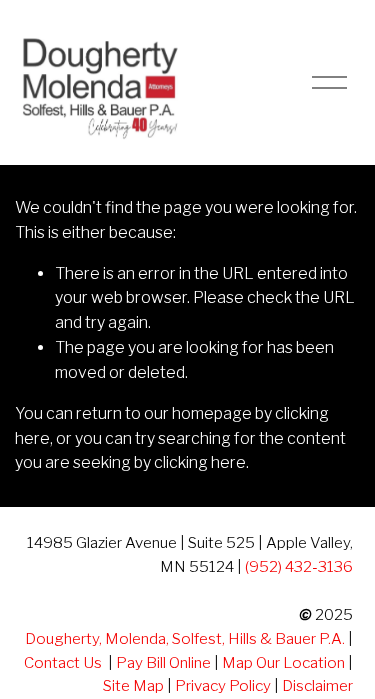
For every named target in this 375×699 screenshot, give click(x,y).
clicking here (200, 462)
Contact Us (63, 662)
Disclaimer (317, 685)
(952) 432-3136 (299, 566)
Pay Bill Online (163, 662)
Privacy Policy (223, 685)
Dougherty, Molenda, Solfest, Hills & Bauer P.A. (185, 638)
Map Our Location (283, 662)
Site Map (133, 685)
